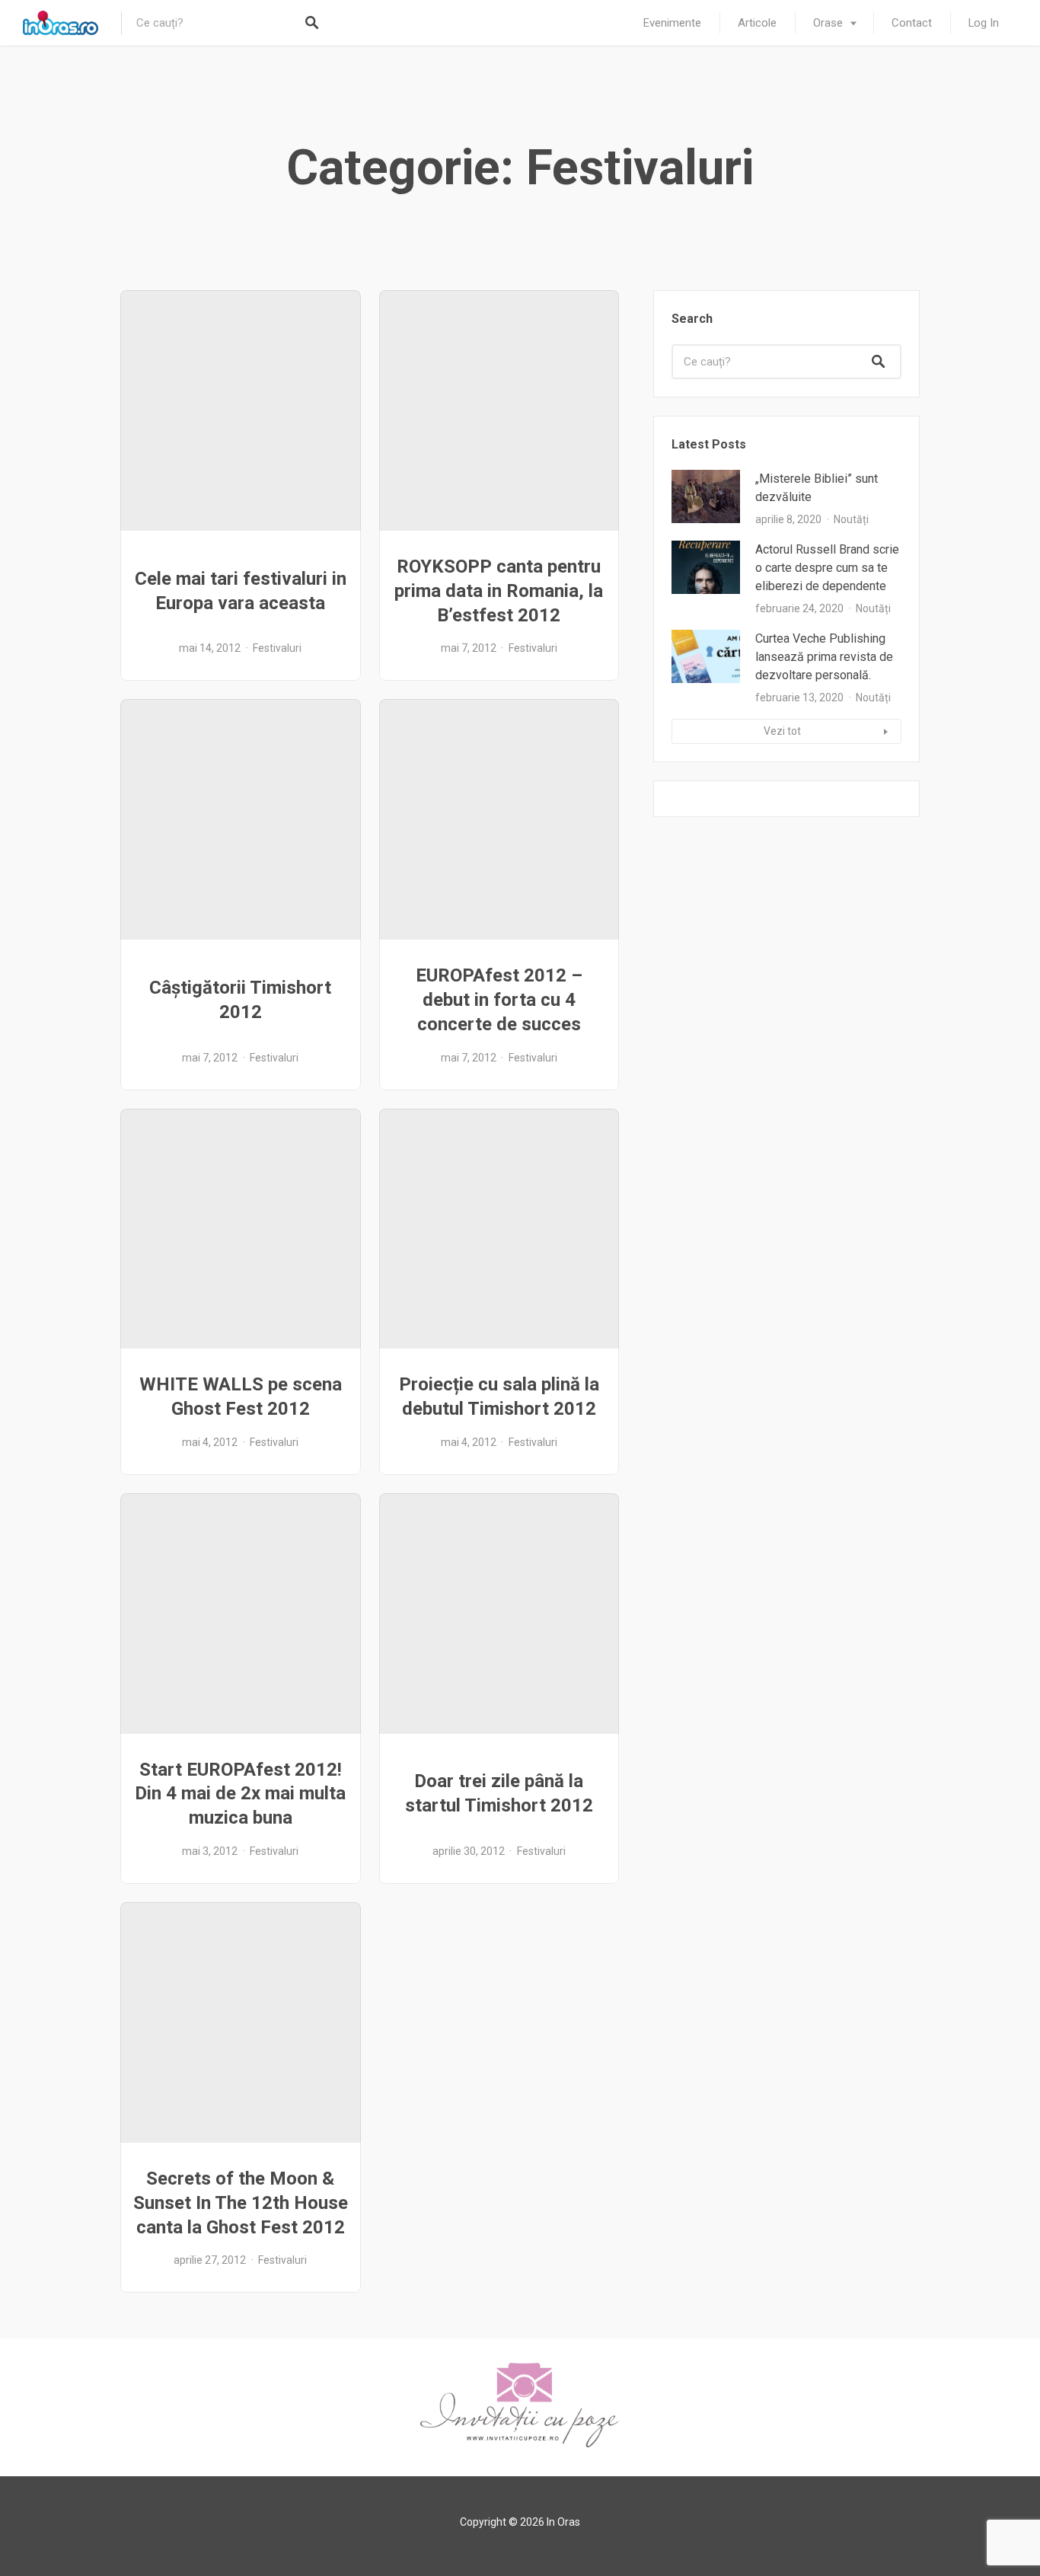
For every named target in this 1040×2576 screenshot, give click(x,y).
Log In (984, 23)
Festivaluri (277, 648)
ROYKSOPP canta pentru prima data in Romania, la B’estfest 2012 (499, 591)
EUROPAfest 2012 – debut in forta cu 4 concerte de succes (499, 1000)
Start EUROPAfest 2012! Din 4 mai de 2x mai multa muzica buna (240, 1794)
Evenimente (672, 23)
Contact (912, 23)
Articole (757, 23)
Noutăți (851, 519)
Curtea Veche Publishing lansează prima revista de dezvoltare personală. (824, 657)
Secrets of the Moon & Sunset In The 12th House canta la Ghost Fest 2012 (241, 2203)
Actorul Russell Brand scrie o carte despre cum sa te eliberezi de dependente (827, 568)
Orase (828, 23)
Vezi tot (782, 731)
